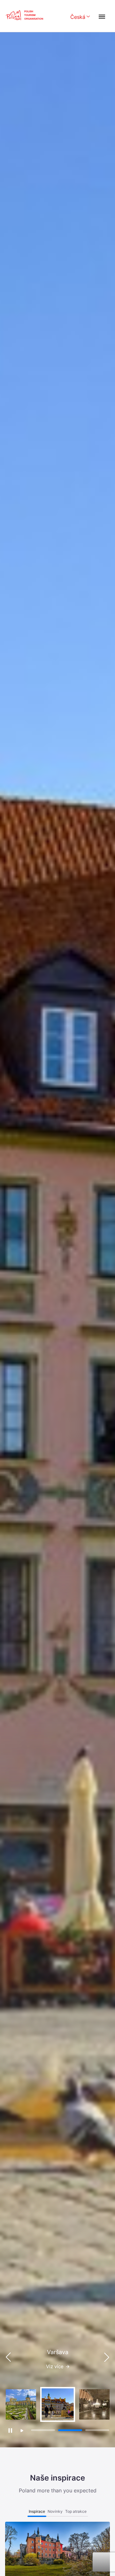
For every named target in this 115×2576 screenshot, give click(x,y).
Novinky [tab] (55, 2511)
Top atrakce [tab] (76, 2511)
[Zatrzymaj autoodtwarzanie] (10, 2430)
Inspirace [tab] (37, 2511)
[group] (21, 2404)
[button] (107, 2357)
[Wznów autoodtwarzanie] (22, 2431)
